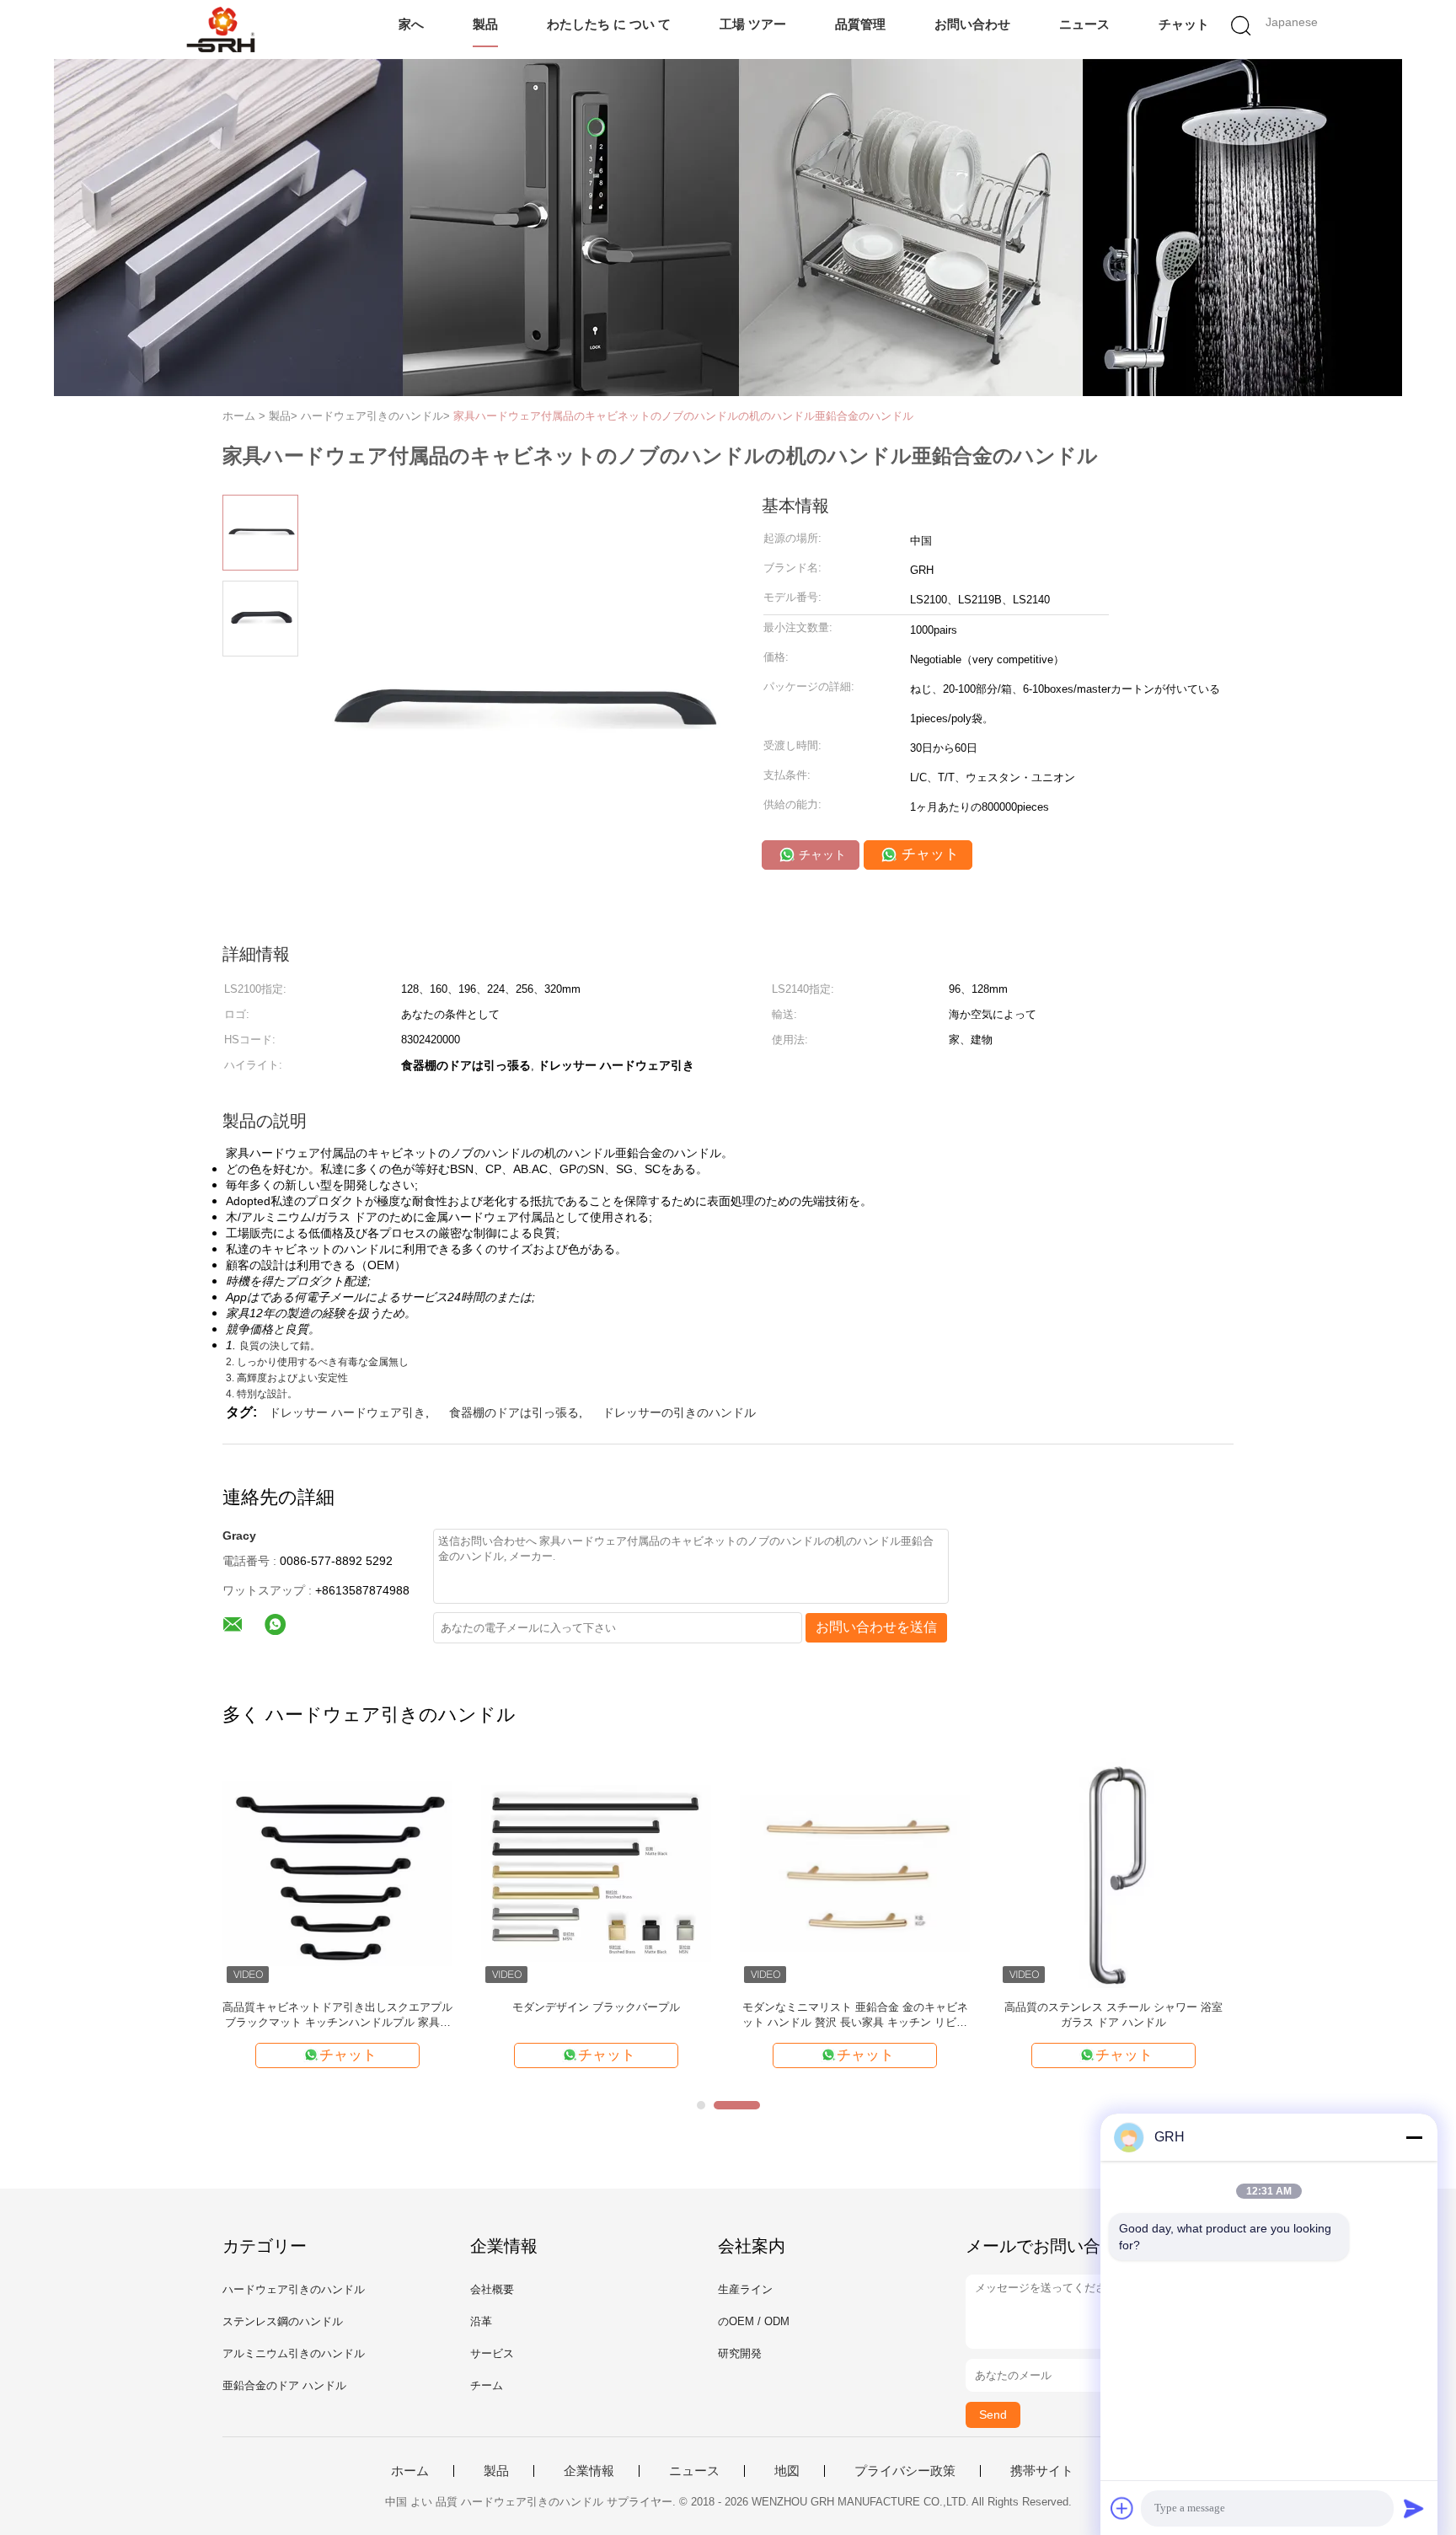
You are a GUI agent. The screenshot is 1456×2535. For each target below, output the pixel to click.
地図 (787, 2471)
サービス (492, 2353)
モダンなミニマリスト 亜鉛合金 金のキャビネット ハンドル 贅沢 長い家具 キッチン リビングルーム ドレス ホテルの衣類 (855, 2015)
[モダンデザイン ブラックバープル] (596, 1872)
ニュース (1084, 24)
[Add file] (1122, 2508)
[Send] (1414, 2508)
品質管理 (860, 24)
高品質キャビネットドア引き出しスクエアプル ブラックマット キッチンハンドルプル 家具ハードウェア (337, 2015)
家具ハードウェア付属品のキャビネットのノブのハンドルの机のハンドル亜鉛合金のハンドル (683, 416)
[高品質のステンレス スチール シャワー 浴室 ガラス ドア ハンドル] (1113, 1872)
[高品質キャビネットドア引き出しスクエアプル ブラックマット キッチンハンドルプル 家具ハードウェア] (337, 1872)
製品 (485, 24)
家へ (411, 24)
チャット (1184, 24)
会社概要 (492, 2289)
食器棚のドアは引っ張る (514, 1412)
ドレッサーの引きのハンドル (679, 1412)
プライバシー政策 (905, 2471)
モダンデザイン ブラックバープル (596, 2007)
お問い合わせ (972, 24)
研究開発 (740, 2353)
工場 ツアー (753, 24)
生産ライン (745, 2289)
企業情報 (589, 2471)
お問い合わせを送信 (876, 1627)
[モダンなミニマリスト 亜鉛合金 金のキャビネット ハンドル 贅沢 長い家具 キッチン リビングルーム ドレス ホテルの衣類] (855, 1872)
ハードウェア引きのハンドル (294, 2289)
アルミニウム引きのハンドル (294, 2353)
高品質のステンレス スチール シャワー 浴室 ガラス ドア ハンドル (1113, 2015)
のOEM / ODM (754, 2321)
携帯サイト (1042, 2471)
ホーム (410, 2471)
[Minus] (1414, 2137)
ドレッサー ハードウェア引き (347, 1412)
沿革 (481, 2321)
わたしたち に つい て (609, 24)
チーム (487, 2385)
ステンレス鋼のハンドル (283, 2321)
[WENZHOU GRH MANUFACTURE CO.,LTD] (220, 29)
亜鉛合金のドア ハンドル (284, 2385)
